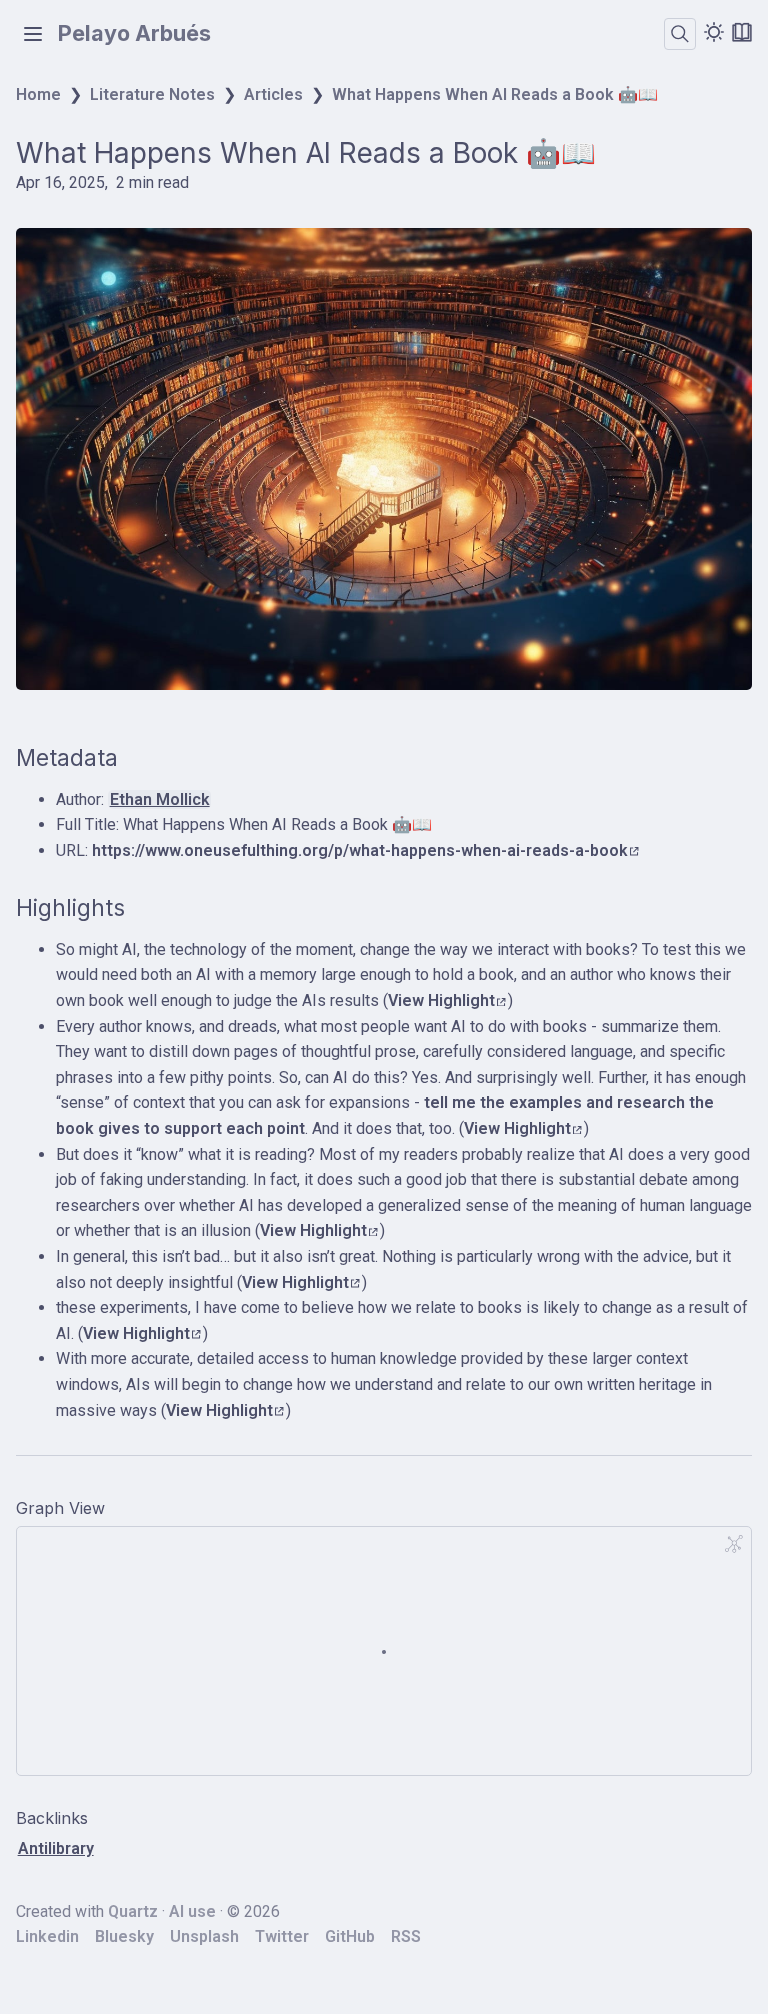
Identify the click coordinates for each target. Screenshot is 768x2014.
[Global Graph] (734, 1544)
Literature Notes (152, 94)
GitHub (350, 1936)
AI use (192, 1911)
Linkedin (47, 1936)
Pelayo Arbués (134, 34)
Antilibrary (56, 1848)
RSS (406, 1936)
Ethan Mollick (160, 799)
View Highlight (441, 1000)
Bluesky (124, 1936)
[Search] (680, 34)
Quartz (133, 1911)
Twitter (282, 1936)
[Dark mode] (714, 32)
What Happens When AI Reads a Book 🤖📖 (495, 94)
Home (38, 94)
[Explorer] (33, 34)
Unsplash (204, 1936)
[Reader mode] (742, 32)
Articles (273, 94)
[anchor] (136, 758)
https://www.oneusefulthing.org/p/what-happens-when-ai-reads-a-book (360, 850)
